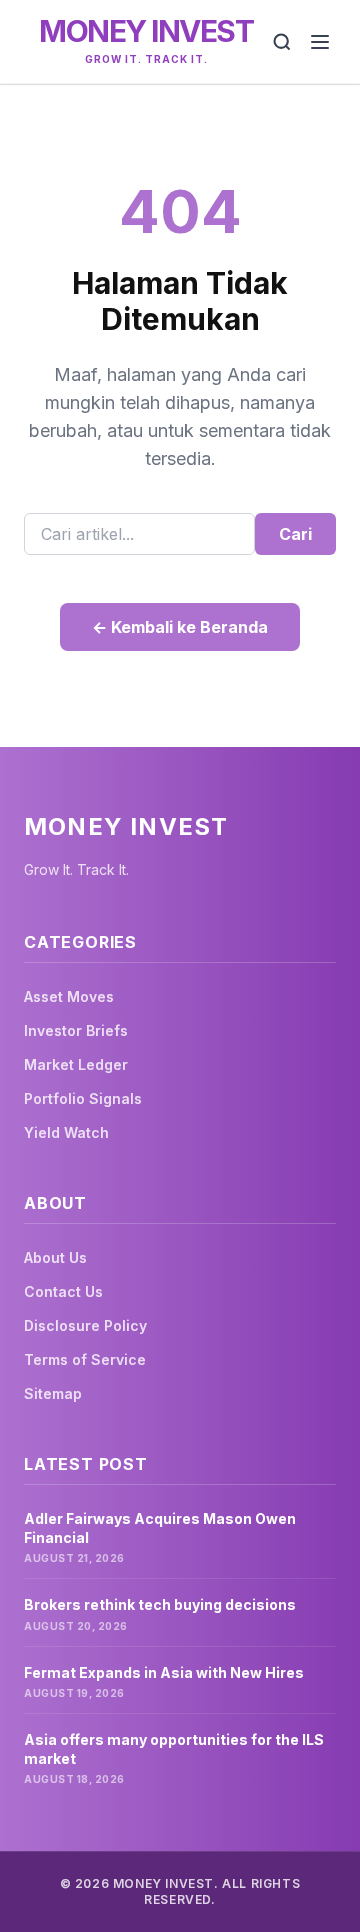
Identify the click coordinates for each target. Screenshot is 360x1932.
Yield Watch (66, 1132)
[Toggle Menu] (320, 42)
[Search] (282, 42)
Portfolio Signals (83, 1098)
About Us (55, 1257)
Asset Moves (69, 996)
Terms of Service (85, 1359)
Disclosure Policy (85, 1325)
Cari (295, 534)
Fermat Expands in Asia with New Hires (164, 1672)
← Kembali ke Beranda (180, 627)
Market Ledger (76, 1064)
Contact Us (63, 1291)
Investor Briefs (76, 1030)
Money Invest (146, 31)
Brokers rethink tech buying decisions (160, 1604)
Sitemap (53, 1393)
